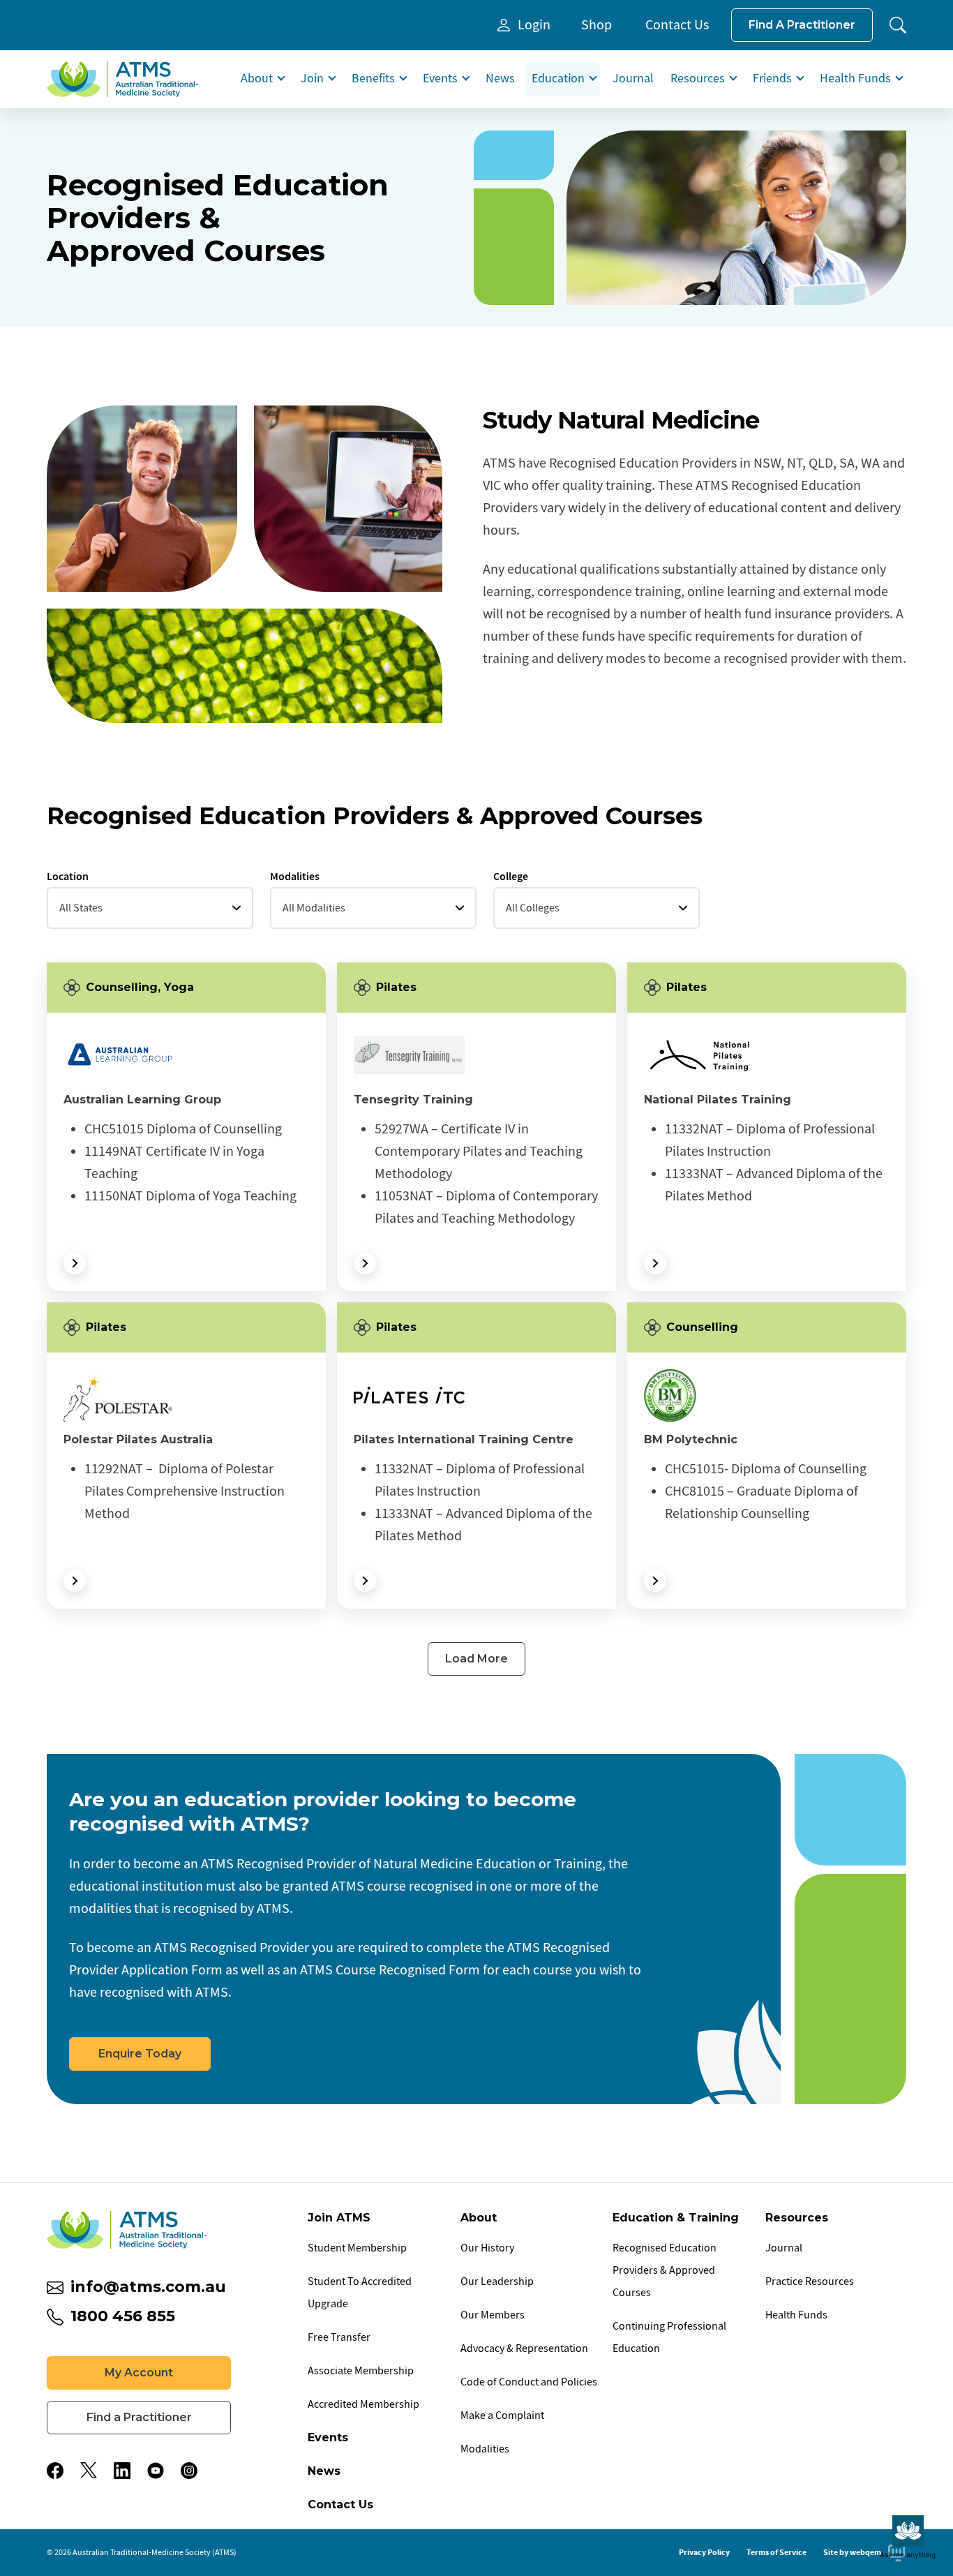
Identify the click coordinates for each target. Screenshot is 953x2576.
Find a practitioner (802, 25)
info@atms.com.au (148, 2287)
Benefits (373, 79)
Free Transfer (339, 2337)
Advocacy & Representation (524, 2348)
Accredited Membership (363, 2404)
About (257, 79)
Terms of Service (776, 2552)
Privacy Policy (704, 2552)
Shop (596, 25)
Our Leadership (497, 2281)
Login (534, 25)
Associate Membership (361, 2371)
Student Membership (357, 2248)
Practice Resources (810, 2281)
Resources (698, 79)
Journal (633, 79)
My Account (139, 2373)
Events (440, 79)
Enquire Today (140, 2054)
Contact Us (677, 25)
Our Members (493, 2315)
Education (558, 79)
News (500, 79)
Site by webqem (852, 2552)
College (186, 1127)
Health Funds (855, 79)
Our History (487, 2248)
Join (312, 79)
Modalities (485, 2449)
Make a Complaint (502, 2415)
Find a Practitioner (139, 2417)
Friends (772, 79)
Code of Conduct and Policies (529, 2382)
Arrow (75, 1263)
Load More (476, 1659)
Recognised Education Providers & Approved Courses (665, 2270)
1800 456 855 (123, 2316)
